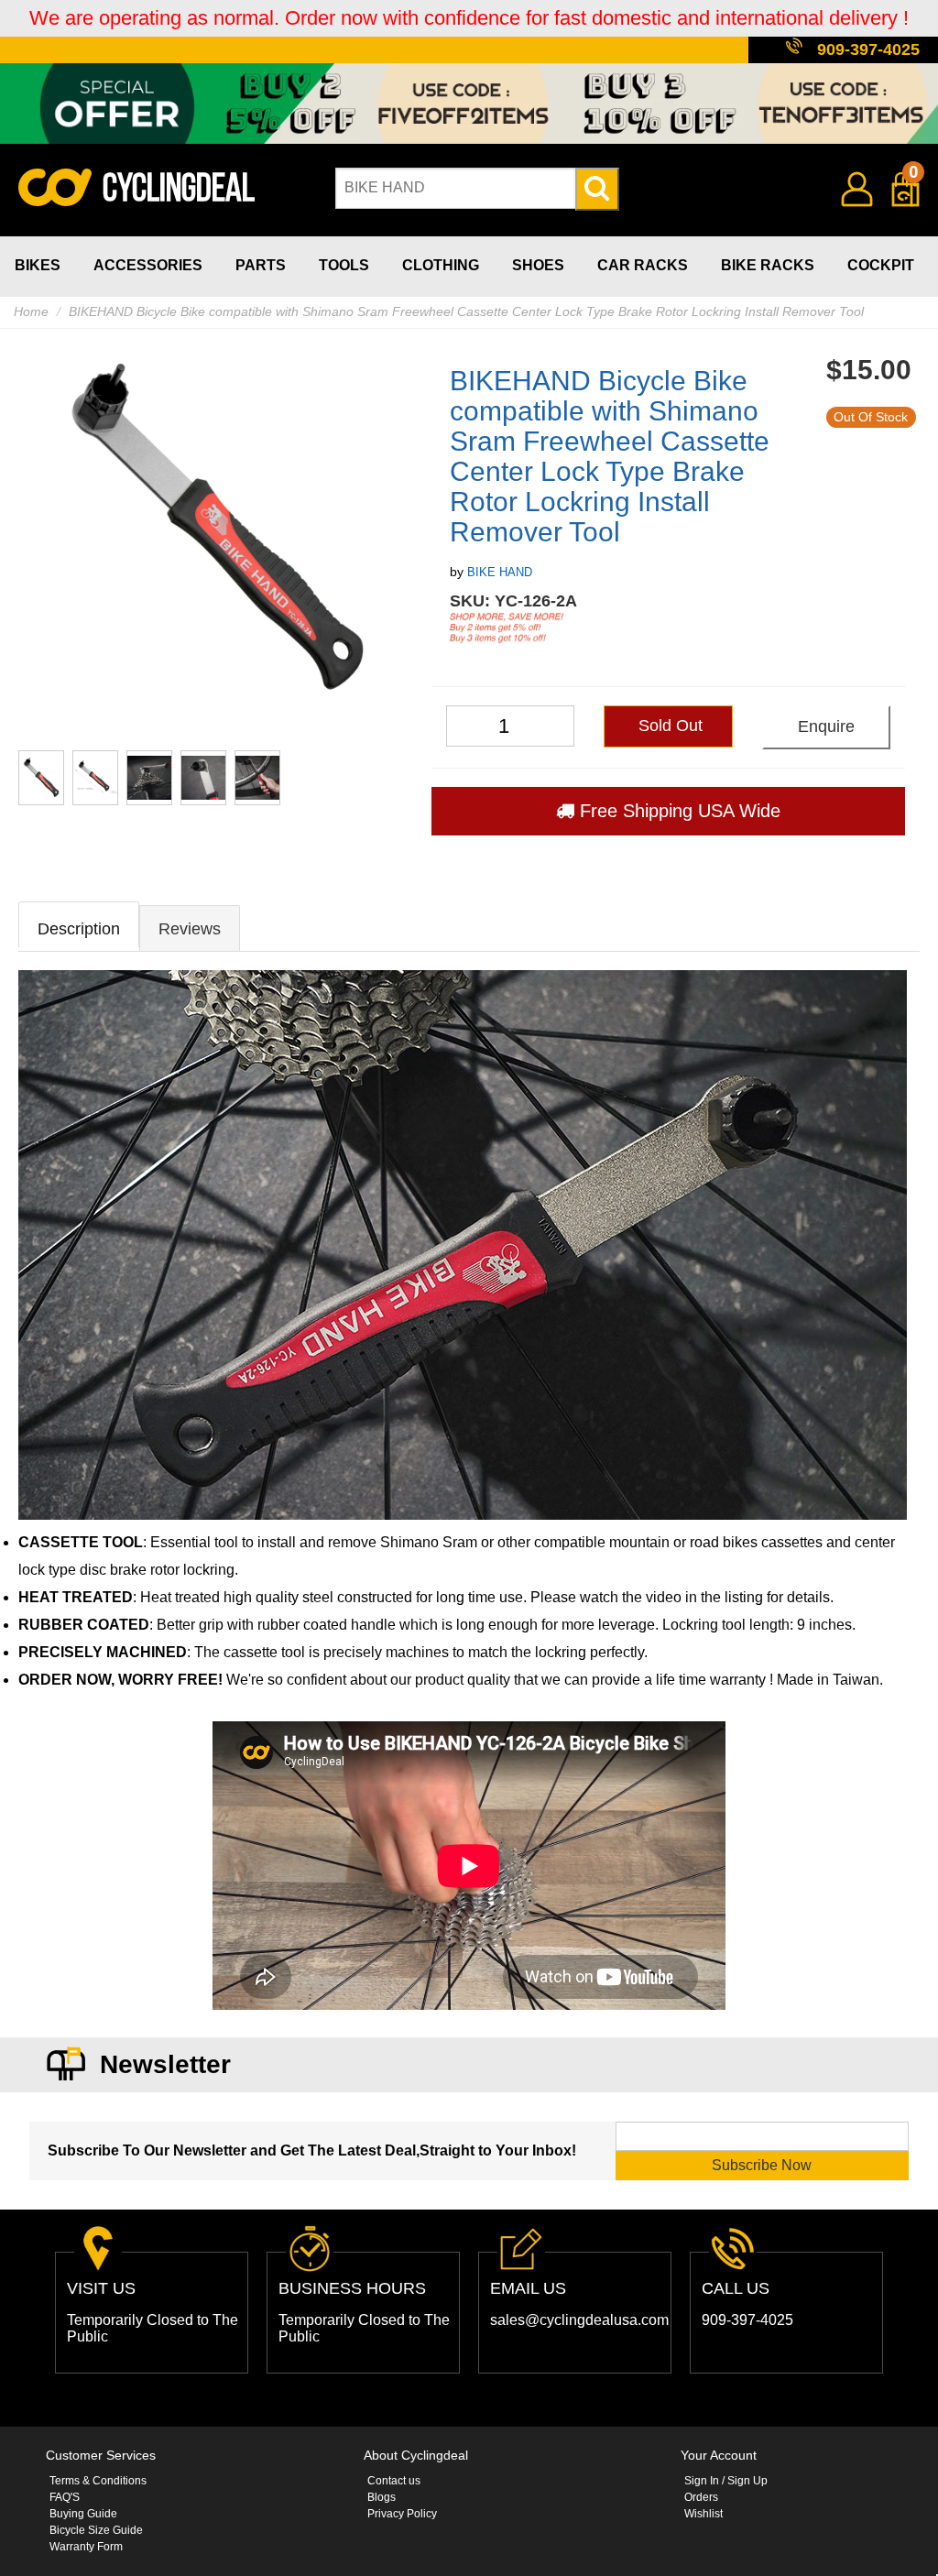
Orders (701, 2497)
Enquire (826, 726)
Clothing (441, 265)
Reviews (190, 929)
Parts (261, 265)
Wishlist (703, 2514)
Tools (344, 265)
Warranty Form (86, 2547)
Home (31, 311)
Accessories (148, 265)
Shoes (538, 265)
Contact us (394, 2481)
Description (79, 929)
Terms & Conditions (98, 2481)
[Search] (597, 189)
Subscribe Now (762, 2165)
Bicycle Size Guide (96, 2530)
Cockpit (881, 265)
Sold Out (668, 726)
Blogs (382, 2497)
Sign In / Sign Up (726, 2481)
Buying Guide (83, 2514)
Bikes (38, 265)
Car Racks (643, 265)
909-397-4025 (868, 49)
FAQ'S (65, 2497)
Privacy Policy (402, 2514)
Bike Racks (768, 265)
